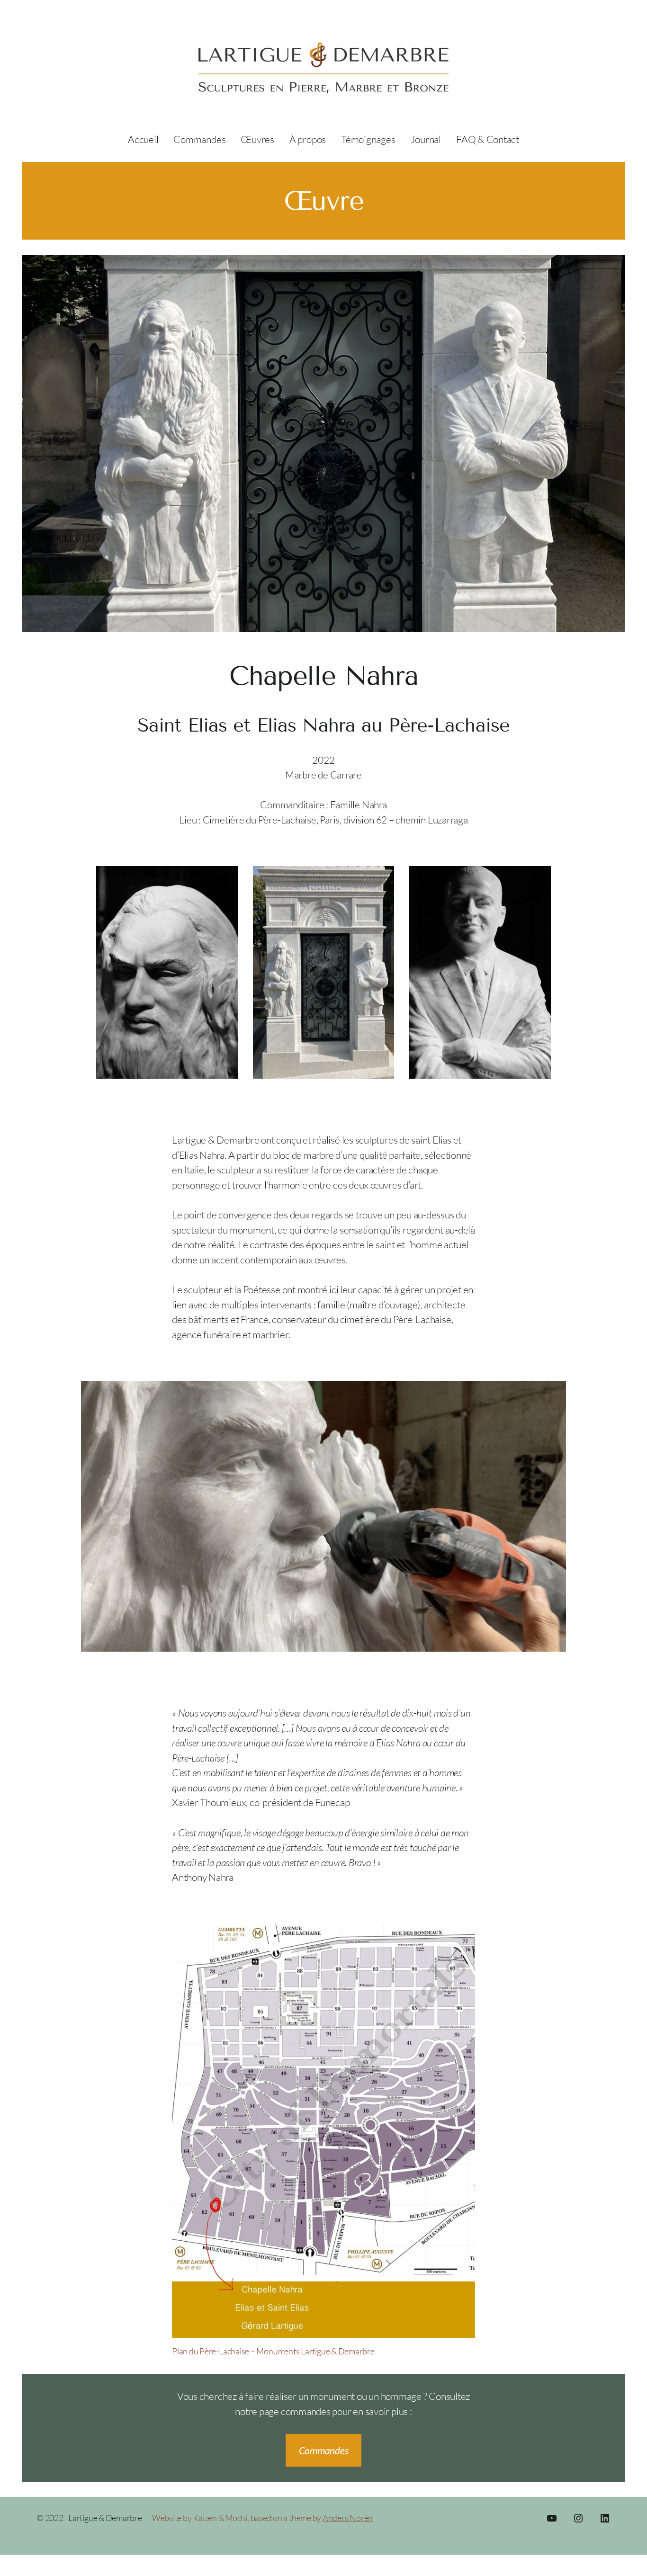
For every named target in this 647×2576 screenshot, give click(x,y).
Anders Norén (348, 2518)
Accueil (143, 139)
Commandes (324, 2450)
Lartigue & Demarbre (105, 2518)
